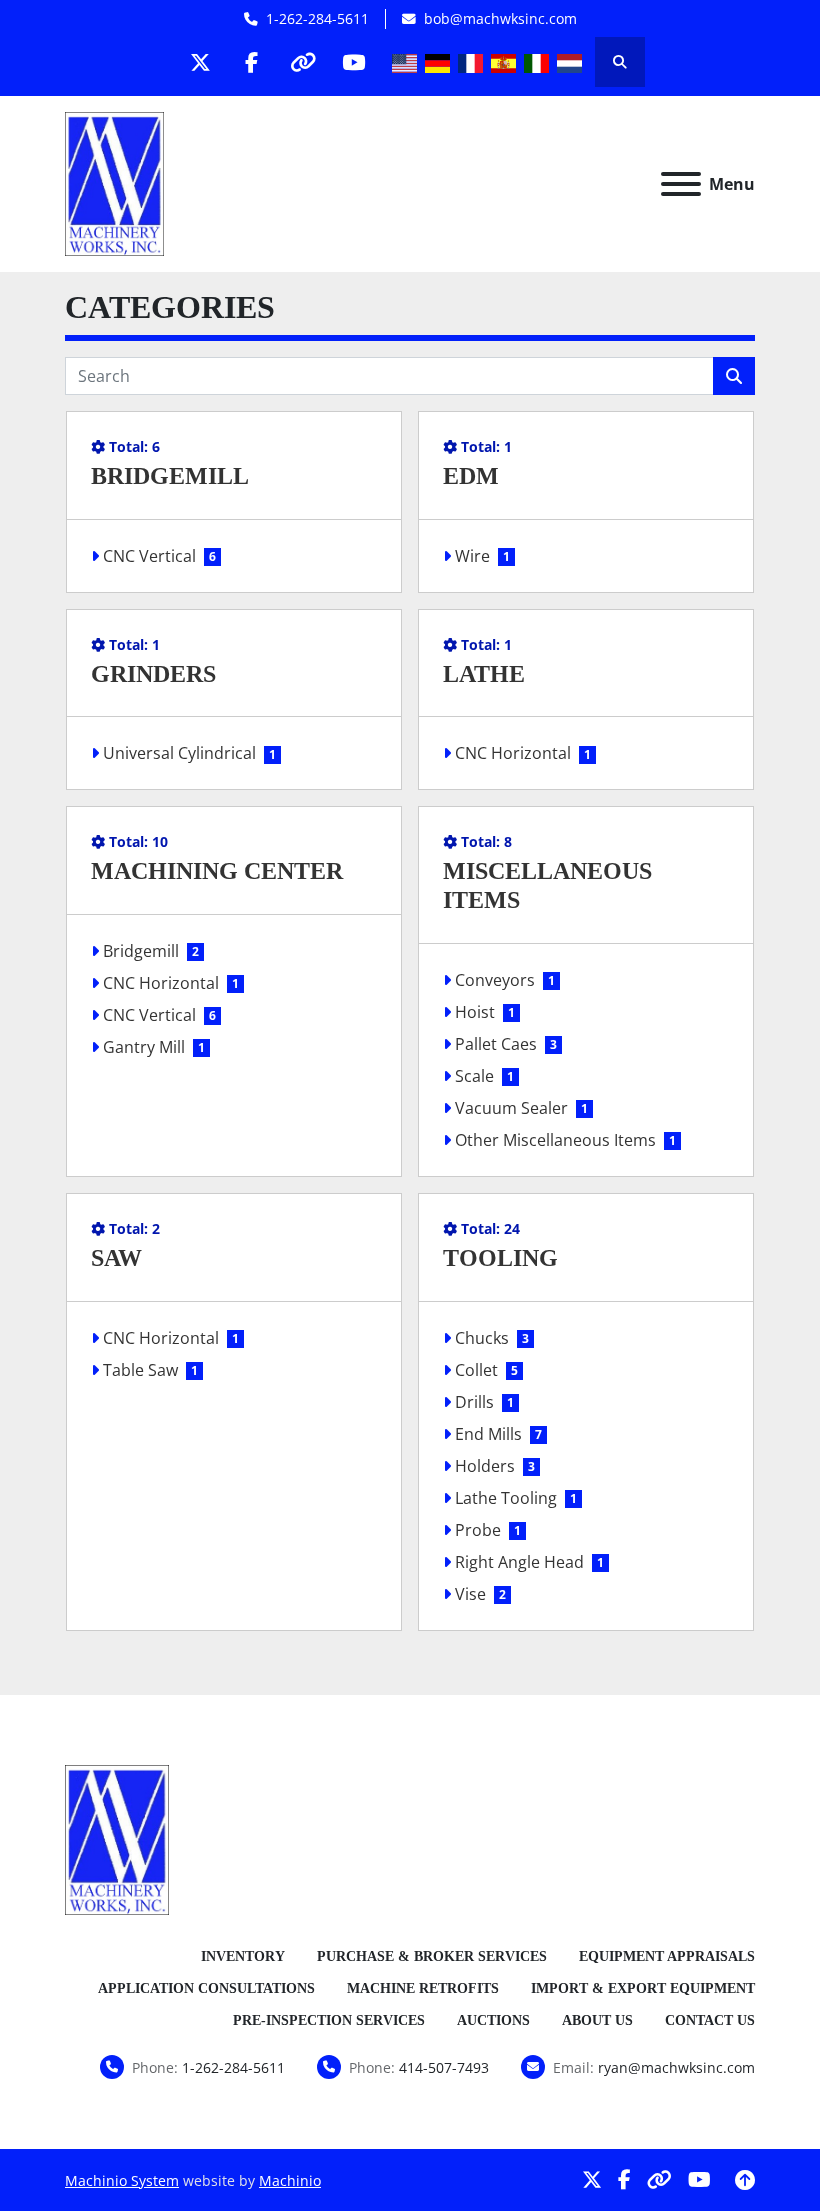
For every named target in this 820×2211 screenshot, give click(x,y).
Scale (474, 1076)
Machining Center (217, 871)
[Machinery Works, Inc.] (117, 1838)
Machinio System (122, 2180)
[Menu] (681, 184)
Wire (472, 556)
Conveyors (495, 980)
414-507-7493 (444, 2067)
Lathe (484, 674)
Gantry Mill (144, 1047)
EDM (471, 476)
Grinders (153, 674)
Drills (474, 1402)
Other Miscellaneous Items (555, 1140)
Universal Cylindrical (179, 753)
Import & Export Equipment (643, 1988)
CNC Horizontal (513, 753)
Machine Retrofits (423, 1988)
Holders (485, 1466)
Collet (476, 1370)
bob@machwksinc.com (500, 18)
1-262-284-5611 (317, 18)
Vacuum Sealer (511, 1108)
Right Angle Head (519, 1562)
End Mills (488, 1434)
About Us (597, 2020)
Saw (116, 1258)
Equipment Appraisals (667, 1956)
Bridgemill (170, 476)
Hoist (475, 1012)
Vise (470, 1594)
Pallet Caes (496, 1044)
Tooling (500, 1258)
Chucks (482, 1338)
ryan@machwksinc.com (676, 2067)
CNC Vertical (149, 556)
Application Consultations (206, 1988)
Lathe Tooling (506, 1498)
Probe (478, 1530)
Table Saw (140, 1370)
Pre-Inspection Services (329, 2020)
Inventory (243, 1956)
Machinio (290, 2180)
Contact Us (710, 2020)
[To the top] (745, 2180)
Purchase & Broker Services (432, 1956)
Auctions (493, 2020)
